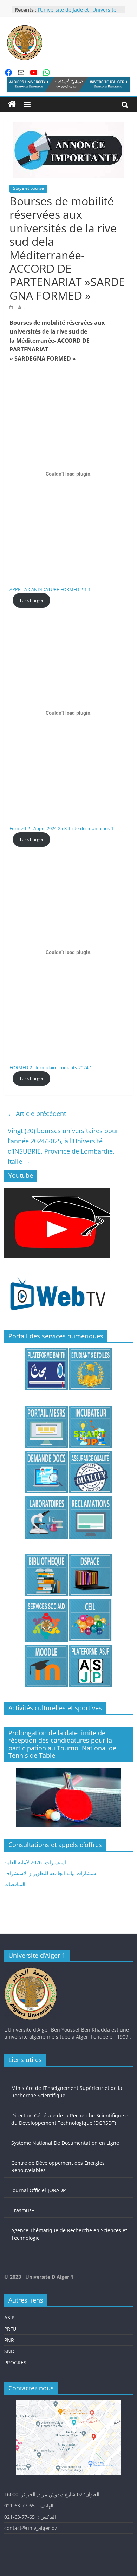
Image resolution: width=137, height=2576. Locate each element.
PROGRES (15, 2362)
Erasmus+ (23, 2210)
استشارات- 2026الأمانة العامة (35, 1862)
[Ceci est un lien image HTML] (57, 1191)
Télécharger (31, 600)
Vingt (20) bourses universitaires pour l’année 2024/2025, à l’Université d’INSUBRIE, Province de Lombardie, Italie (63, 1146)
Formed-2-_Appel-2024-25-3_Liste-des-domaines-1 (61, 828)
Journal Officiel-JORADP (38, 2190)
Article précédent (37, 1113)
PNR (9, 2340)
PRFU (10, 2329)
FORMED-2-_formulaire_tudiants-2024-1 (51, 1067)
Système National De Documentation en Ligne (65, 2143)
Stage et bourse (28, 188)
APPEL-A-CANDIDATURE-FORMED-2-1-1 (50, 589)
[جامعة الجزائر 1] (12, 104)
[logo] (31, 1971)
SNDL (11, 2351)
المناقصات (15, 1884)
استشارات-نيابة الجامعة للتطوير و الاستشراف (51, 1873)
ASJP (9, 2317)
